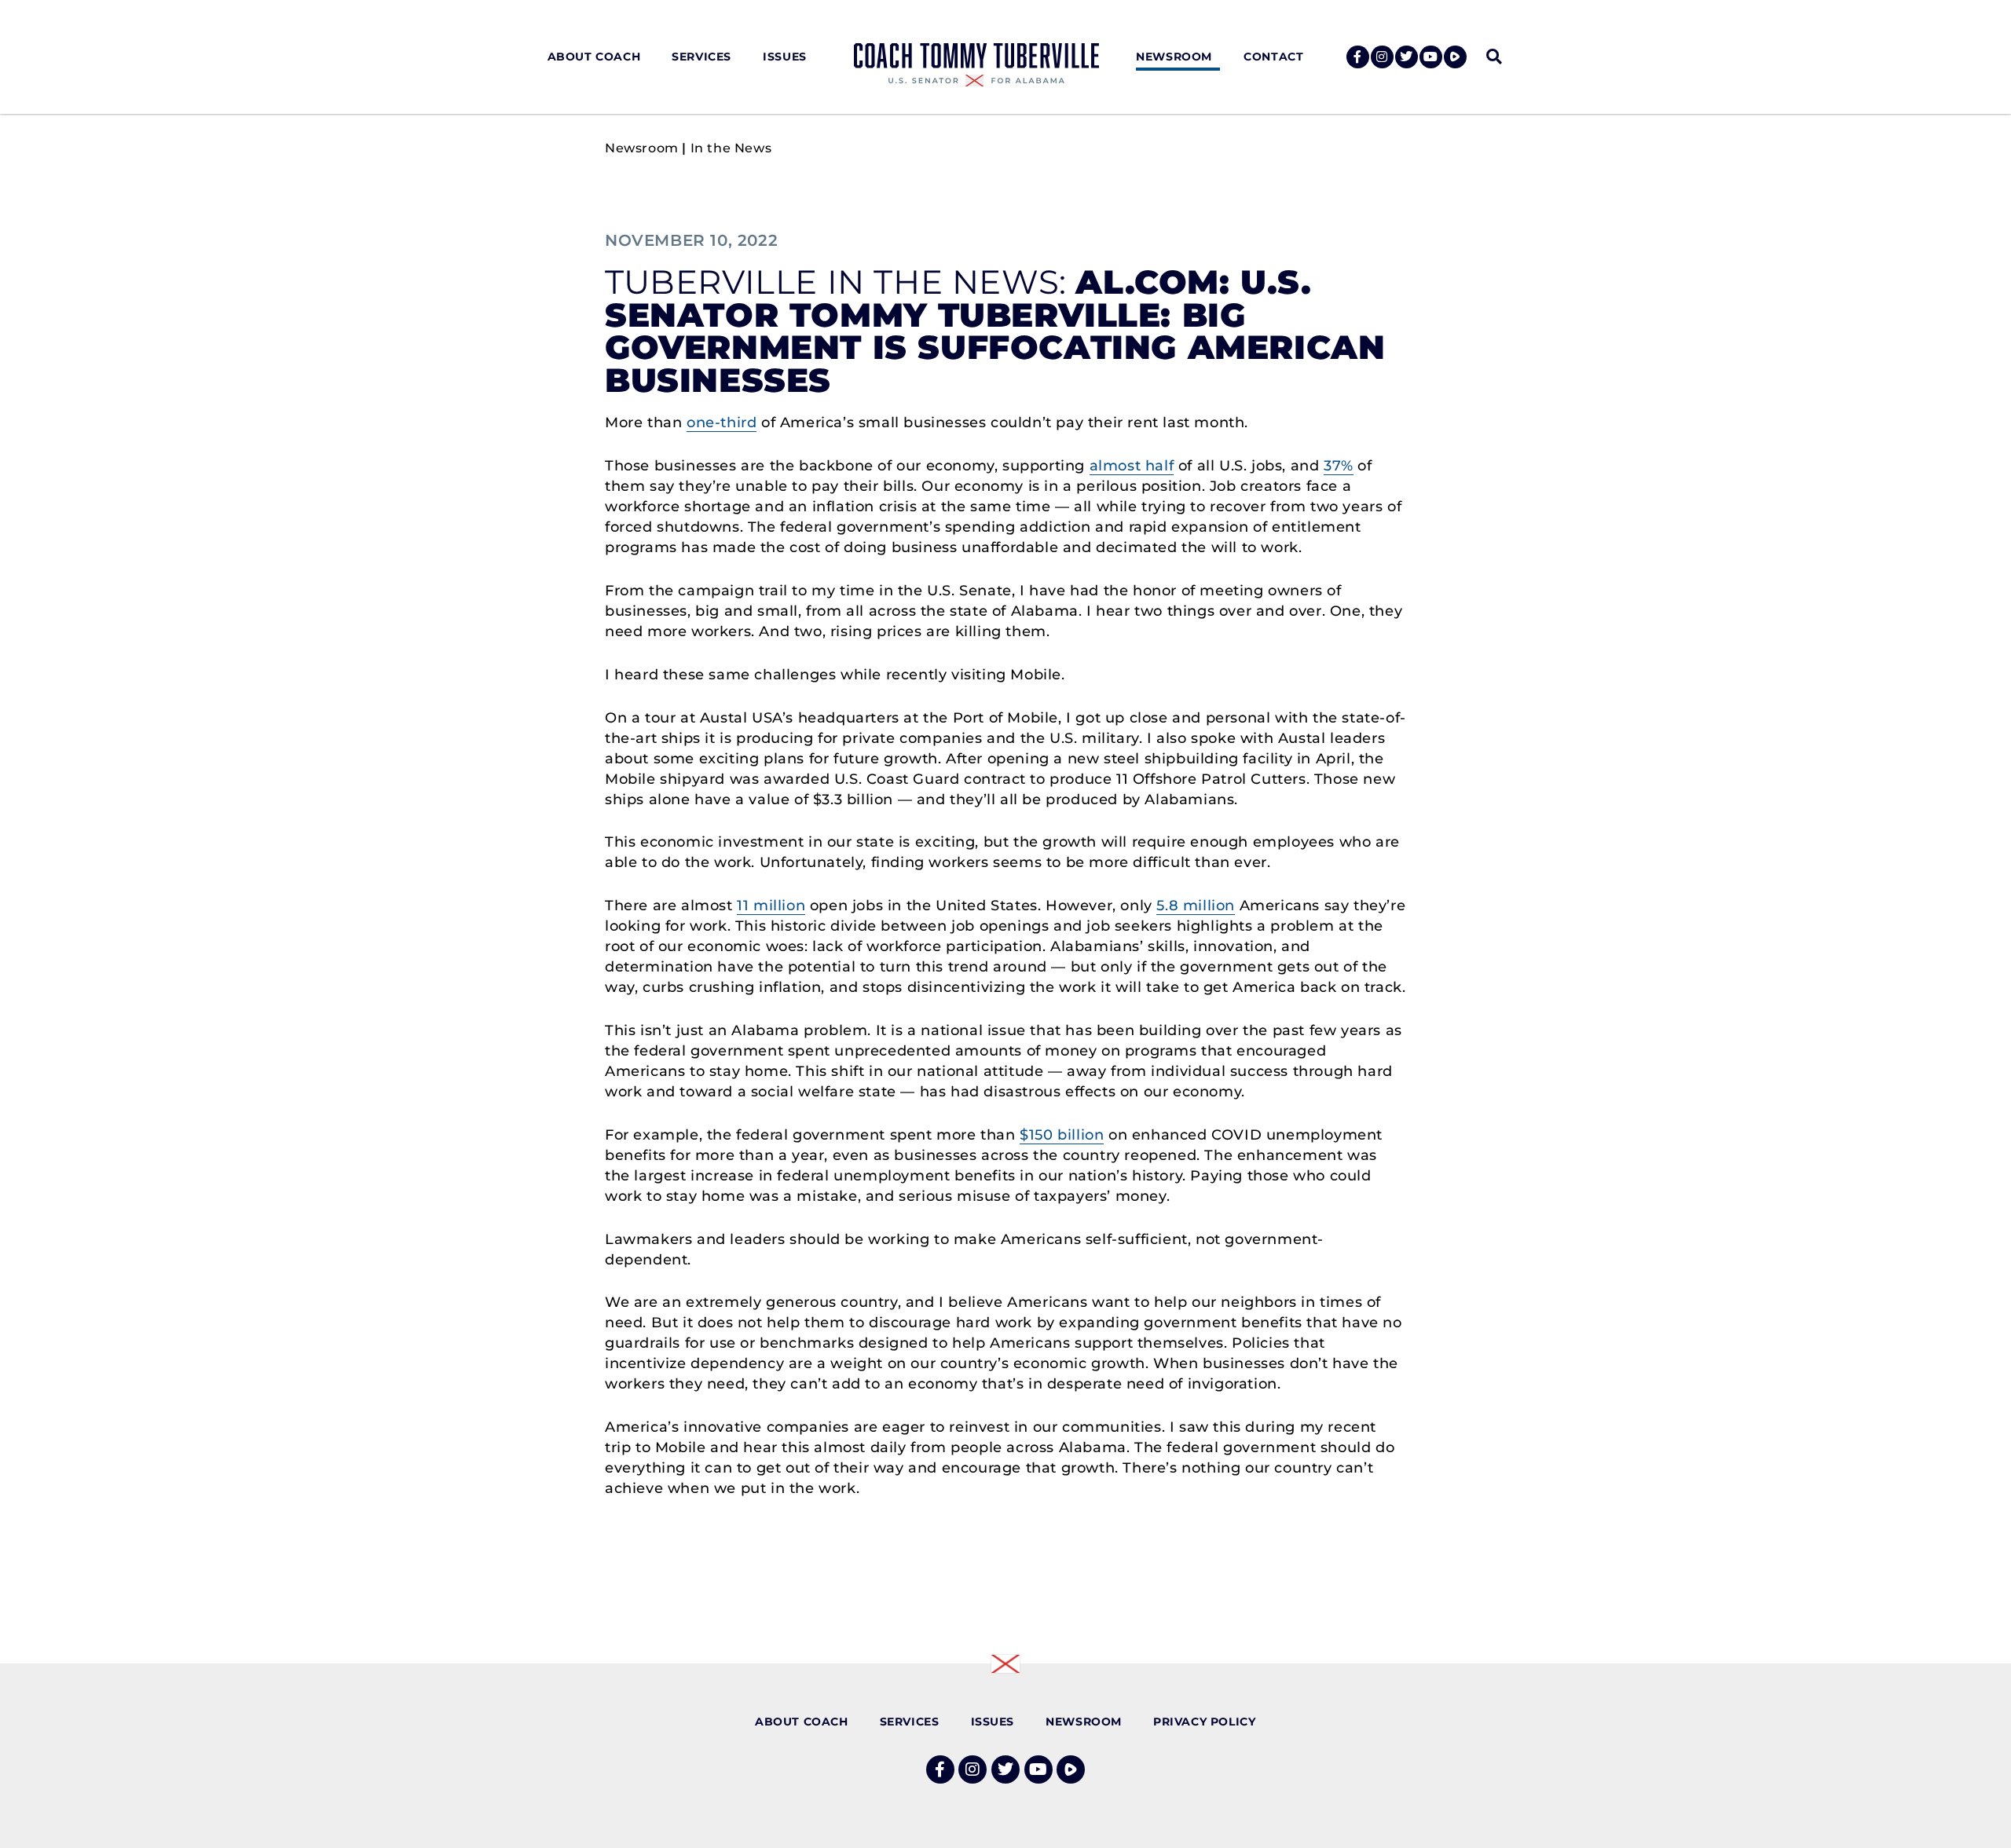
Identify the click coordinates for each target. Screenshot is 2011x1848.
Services (701, 57)
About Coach (594, 57)
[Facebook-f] (1358, 57)
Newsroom (1174, 57)
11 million (771, 906)
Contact (1273, 57)
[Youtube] (1431, 57)
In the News (731, 148)
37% (1339, 466)
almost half (1132, 466)
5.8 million (1196, 906)
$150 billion (1062, 1135)
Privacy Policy (1204, 1722)
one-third (722, 423)
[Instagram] (1382, 57)
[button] (1494, 57)
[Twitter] (1407, 57)
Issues (785, 57)
